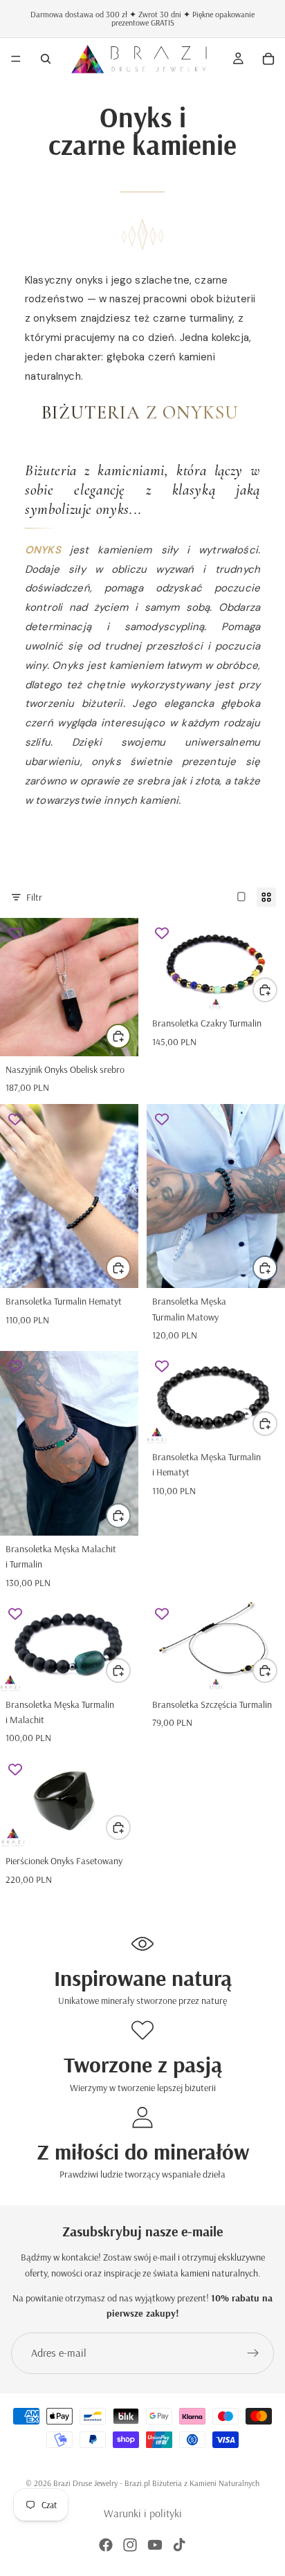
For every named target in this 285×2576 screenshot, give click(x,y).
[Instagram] (130, 2545)
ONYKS (43, 550)
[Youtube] (155, 2545)
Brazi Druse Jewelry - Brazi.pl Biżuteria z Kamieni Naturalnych (156, 2483)
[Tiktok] (179, 2545)
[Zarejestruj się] (253, 2353)
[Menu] (16, 59)
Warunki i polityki (143, 2513)
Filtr (34, 897)
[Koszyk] (268, 59)
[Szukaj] (46, 59)
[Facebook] (106, 2545)
